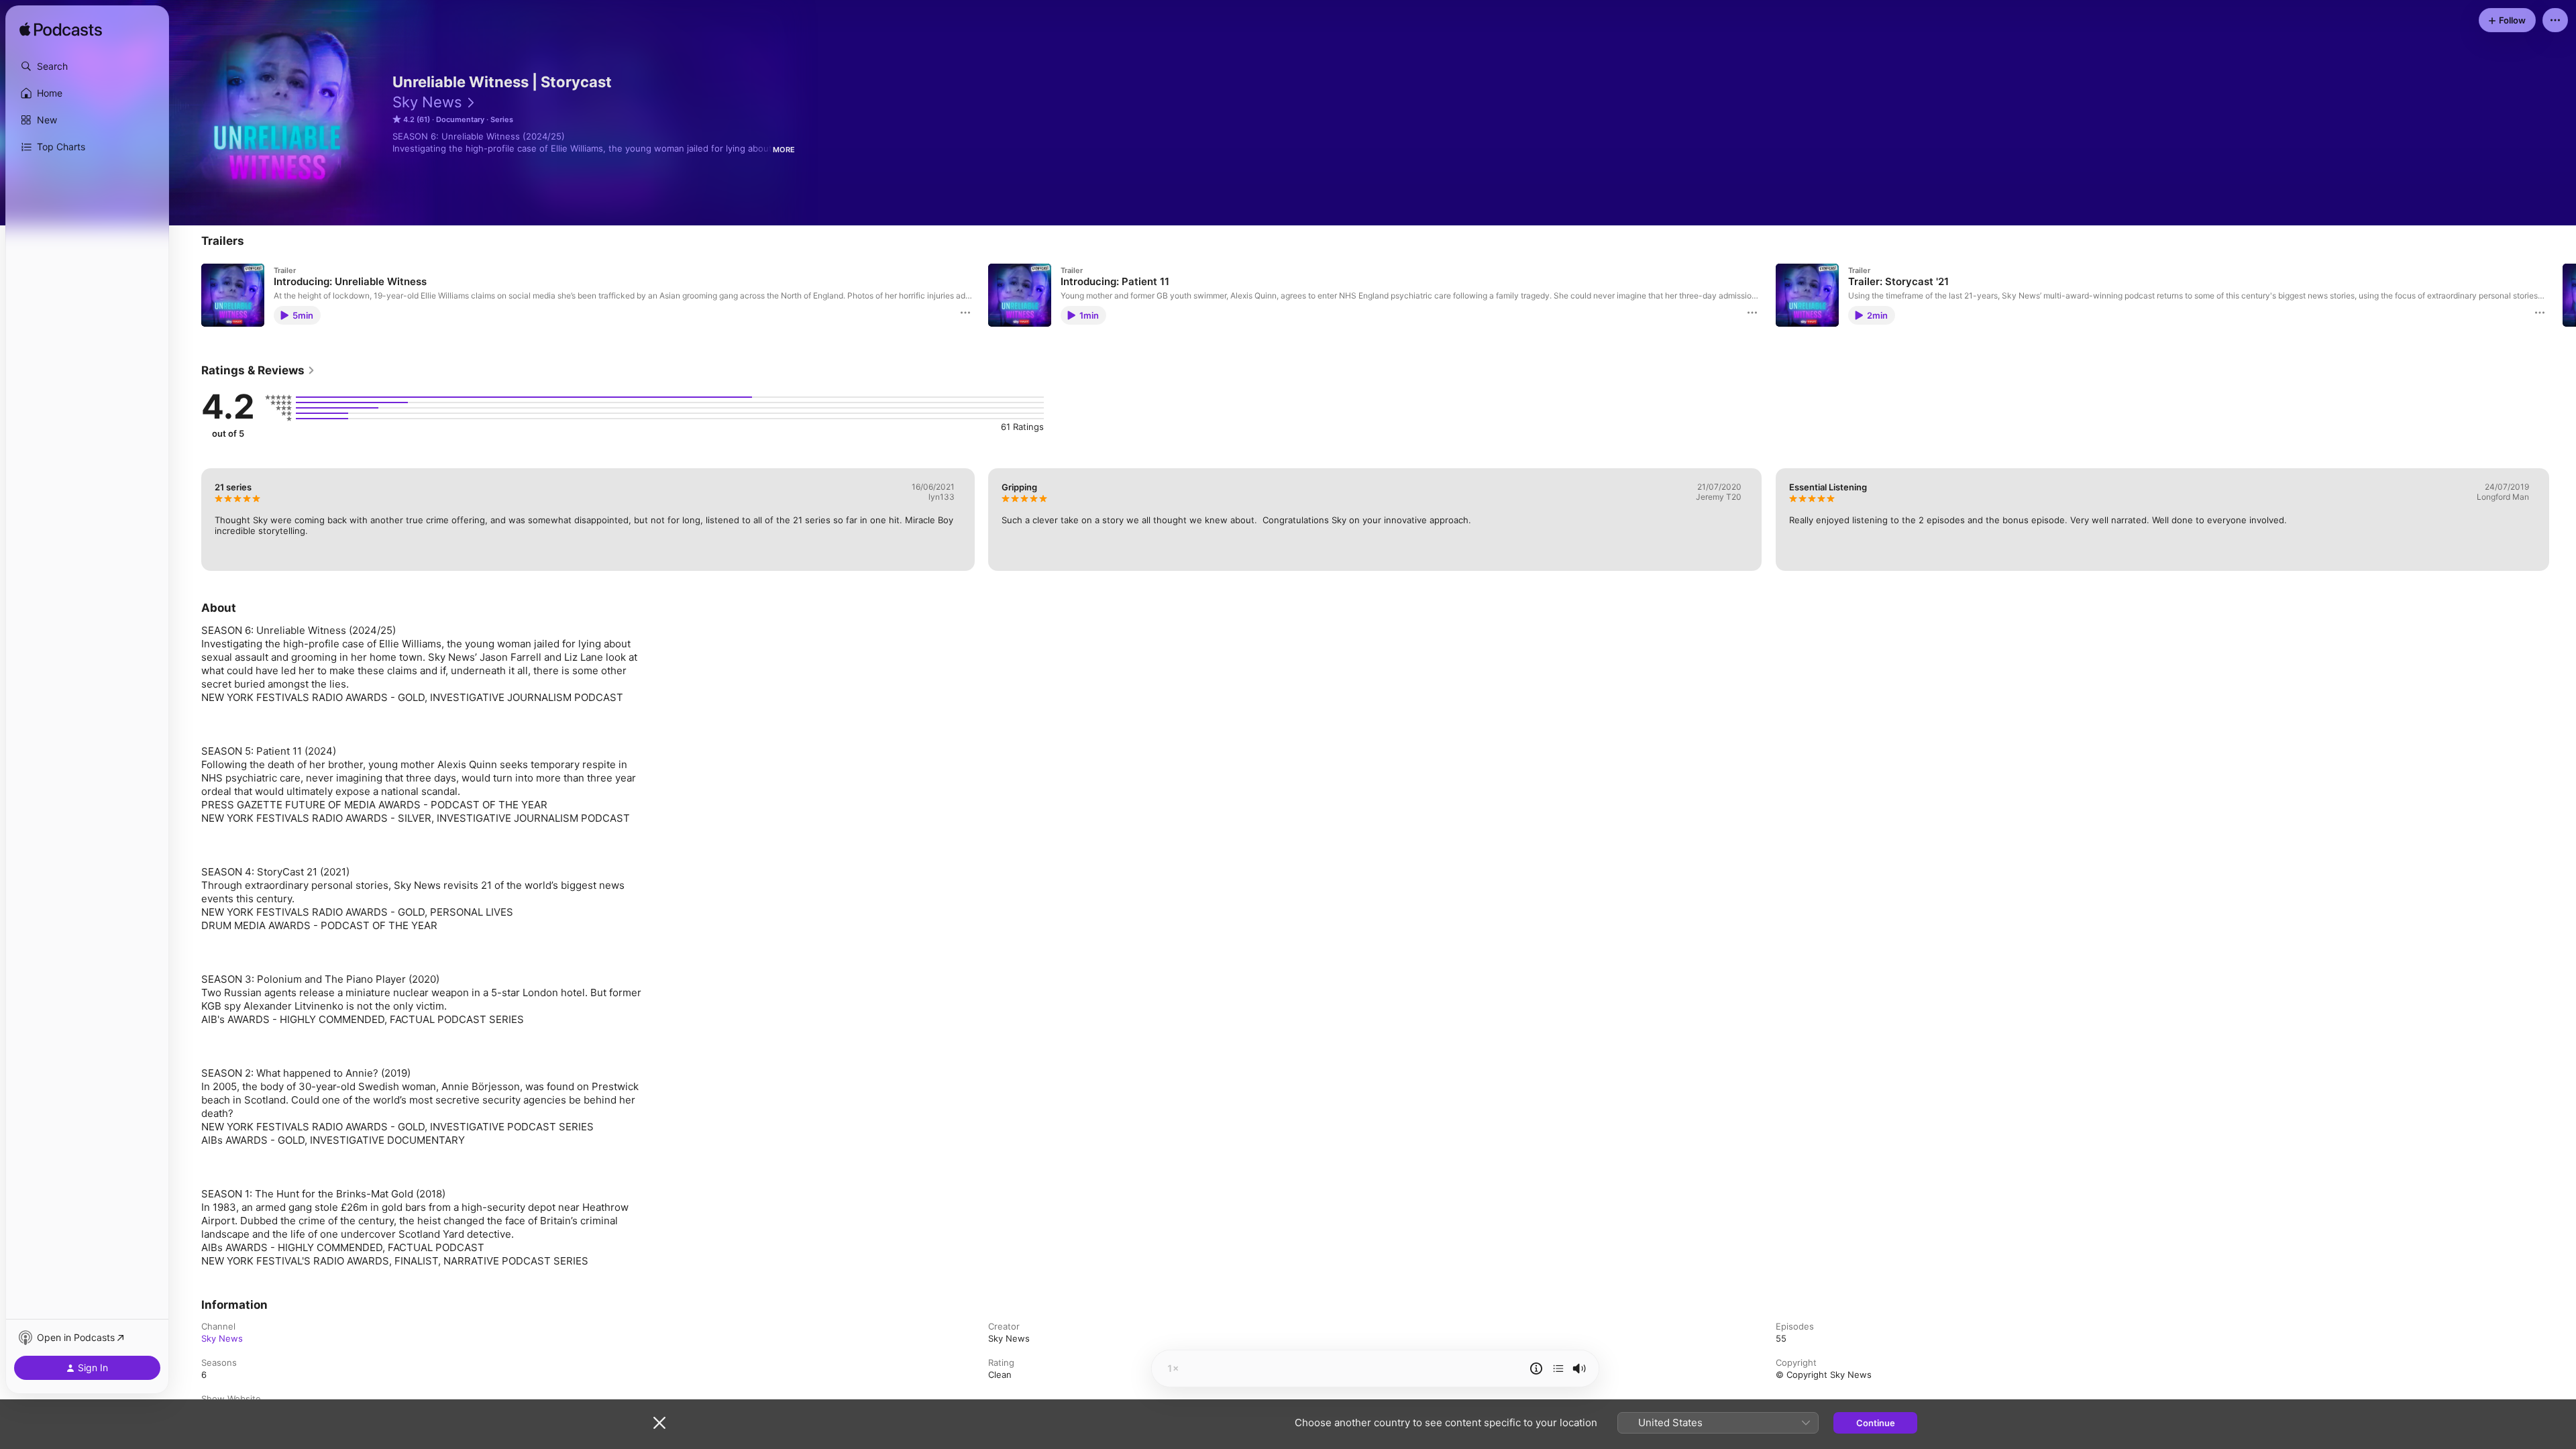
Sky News (427, 102)
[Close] (659, 1423)
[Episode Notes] (1536, 1368)
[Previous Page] (188, 295)
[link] (258, 370)
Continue (1876, 1423)
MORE (784, 150)
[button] (87, 66)
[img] (61, 30)
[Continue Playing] (1558, 1368)
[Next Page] (2563, 295)
